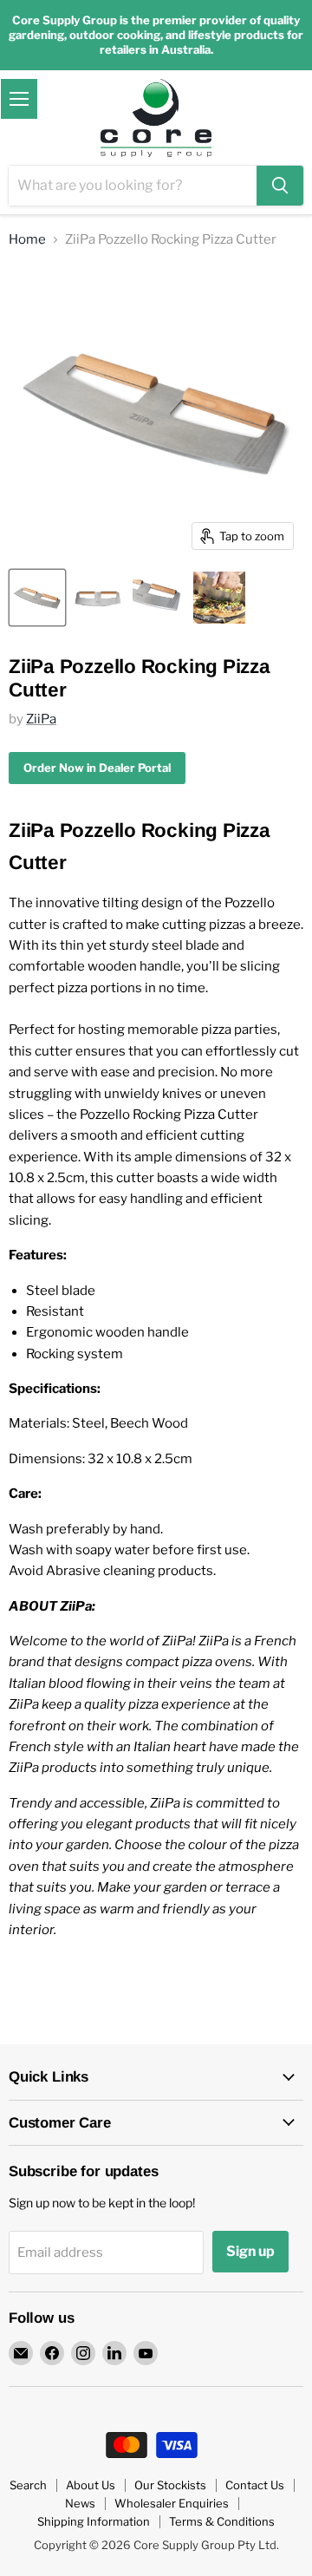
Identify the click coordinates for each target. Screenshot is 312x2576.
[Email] (21, 2353)
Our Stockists (170, 2485)
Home (27, 240)
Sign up (250, 2251)
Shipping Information (94, 2521)
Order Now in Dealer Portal (97, 768)
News (80, 2503)
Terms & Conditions (222, 2521)
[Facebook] (52, 2353)
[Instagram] (83, 2353)
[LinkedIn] (114, 2353)
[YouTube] (146, 2353)
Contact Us (255, 2485)
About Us (91, 2485)
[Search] (280, 186)
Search (28, 2485)
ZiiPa (41, 719)
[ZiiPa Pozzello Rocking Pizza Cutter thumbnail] (37, 598)
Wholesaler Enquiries (172, 2503)
